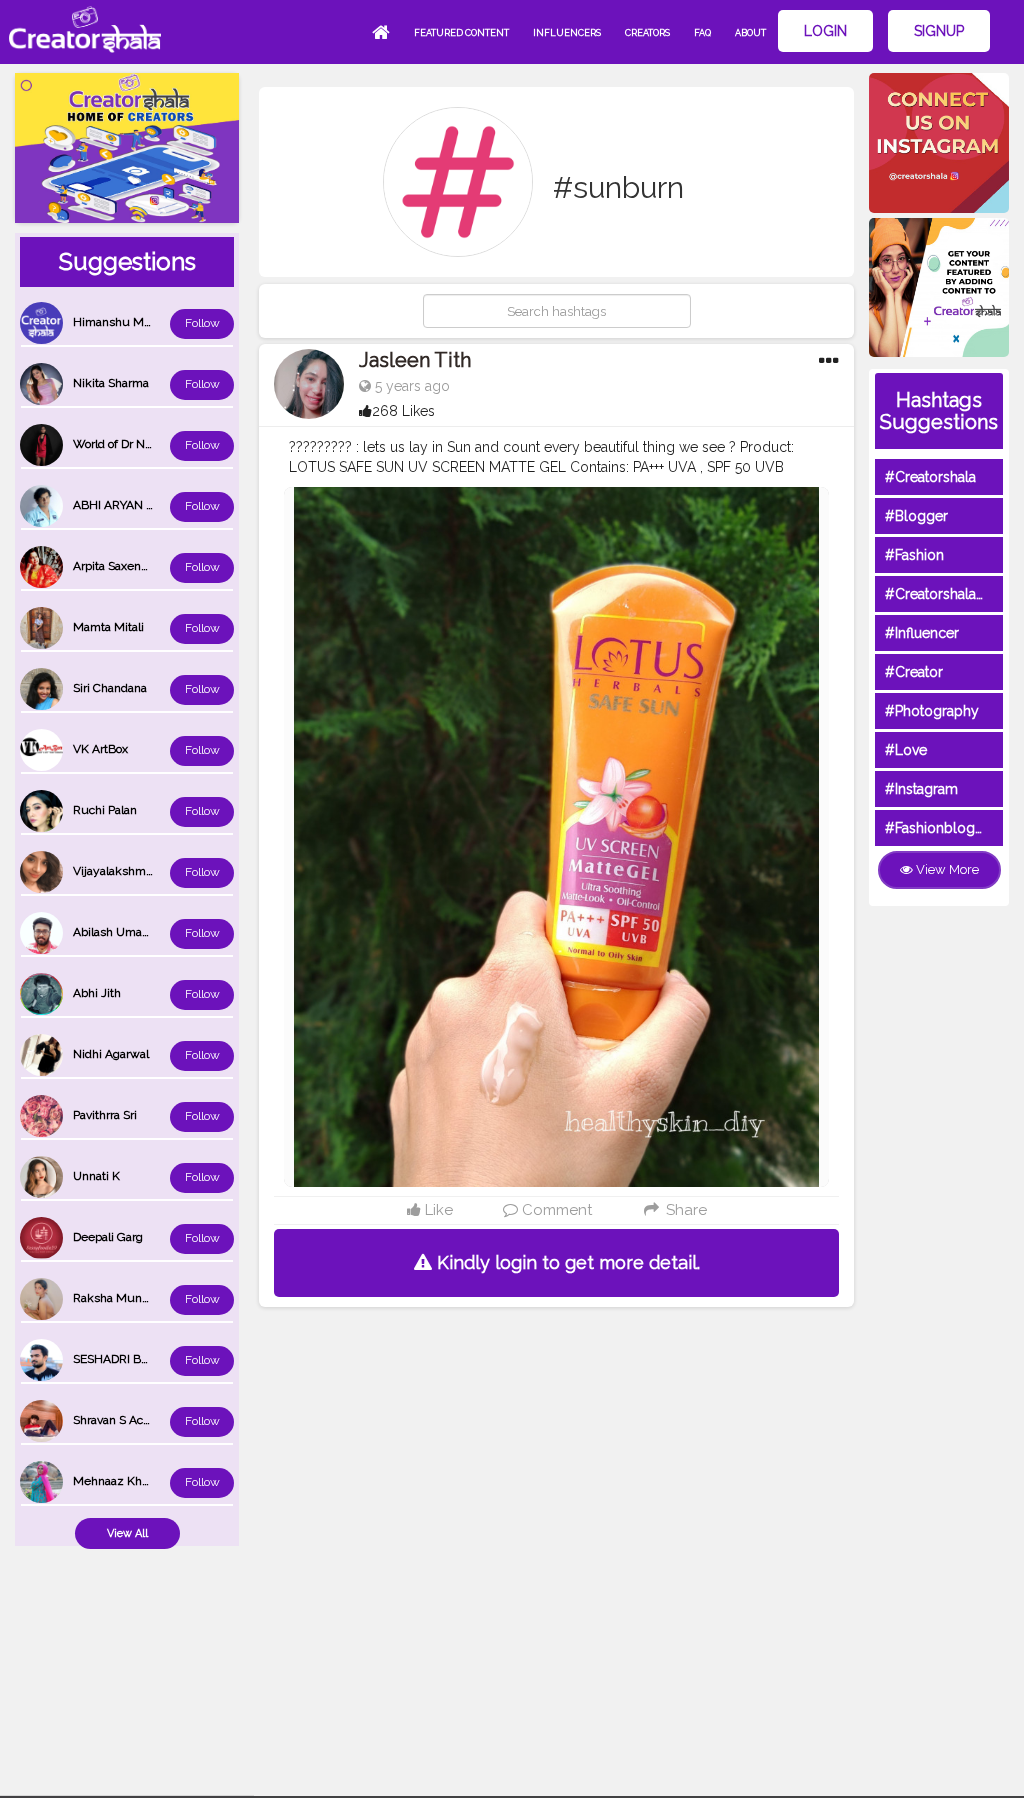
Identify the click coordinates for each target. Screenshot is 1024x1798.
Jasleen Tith (415, 360)
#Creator (914, 672)
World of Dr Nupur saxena (143, 444)
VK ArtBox (100, 749)
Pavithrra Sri (105, 1115)
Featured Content (461, 33)
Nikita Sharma (111, 383)
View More (946, 869)
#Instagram (921, 789)
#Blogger (916, 516)
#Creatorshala (930, 477)
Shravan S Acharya (123, 1420)
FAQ (702, 33)
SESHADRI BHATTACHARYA (149, 1359)
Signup (939, 31)
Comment (555, 1210)
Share (684, 1210)
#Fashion (914, 555)
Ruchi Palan (105, 810)
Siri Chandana (110, 688)
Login (825, 31)
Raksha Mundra (116, 1298)
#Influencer (922, 633)
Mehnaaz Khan (114, 1481)
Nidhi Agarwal (111, 1054)
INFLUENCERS (567, 33)
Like (437, 1210)
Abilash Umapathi (121, 932)
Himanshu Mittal (118, 322)
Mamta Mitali (108, 627)
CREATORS (647, 33)
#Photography (932, 711)
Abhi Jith (97, 993)
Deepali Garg (108, 1237)
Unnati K (96, 1176)
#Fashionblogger (941, 828)
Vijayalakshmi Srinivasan (140, 871)
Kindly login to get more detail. (566, 1262)
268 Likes (403, 411)
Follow (202, 323)
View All (127, 1533)
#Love (906, 750)
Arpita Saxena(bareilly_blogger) (156, 566)
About (750, 33)
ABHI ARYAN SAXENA (133, 505)
